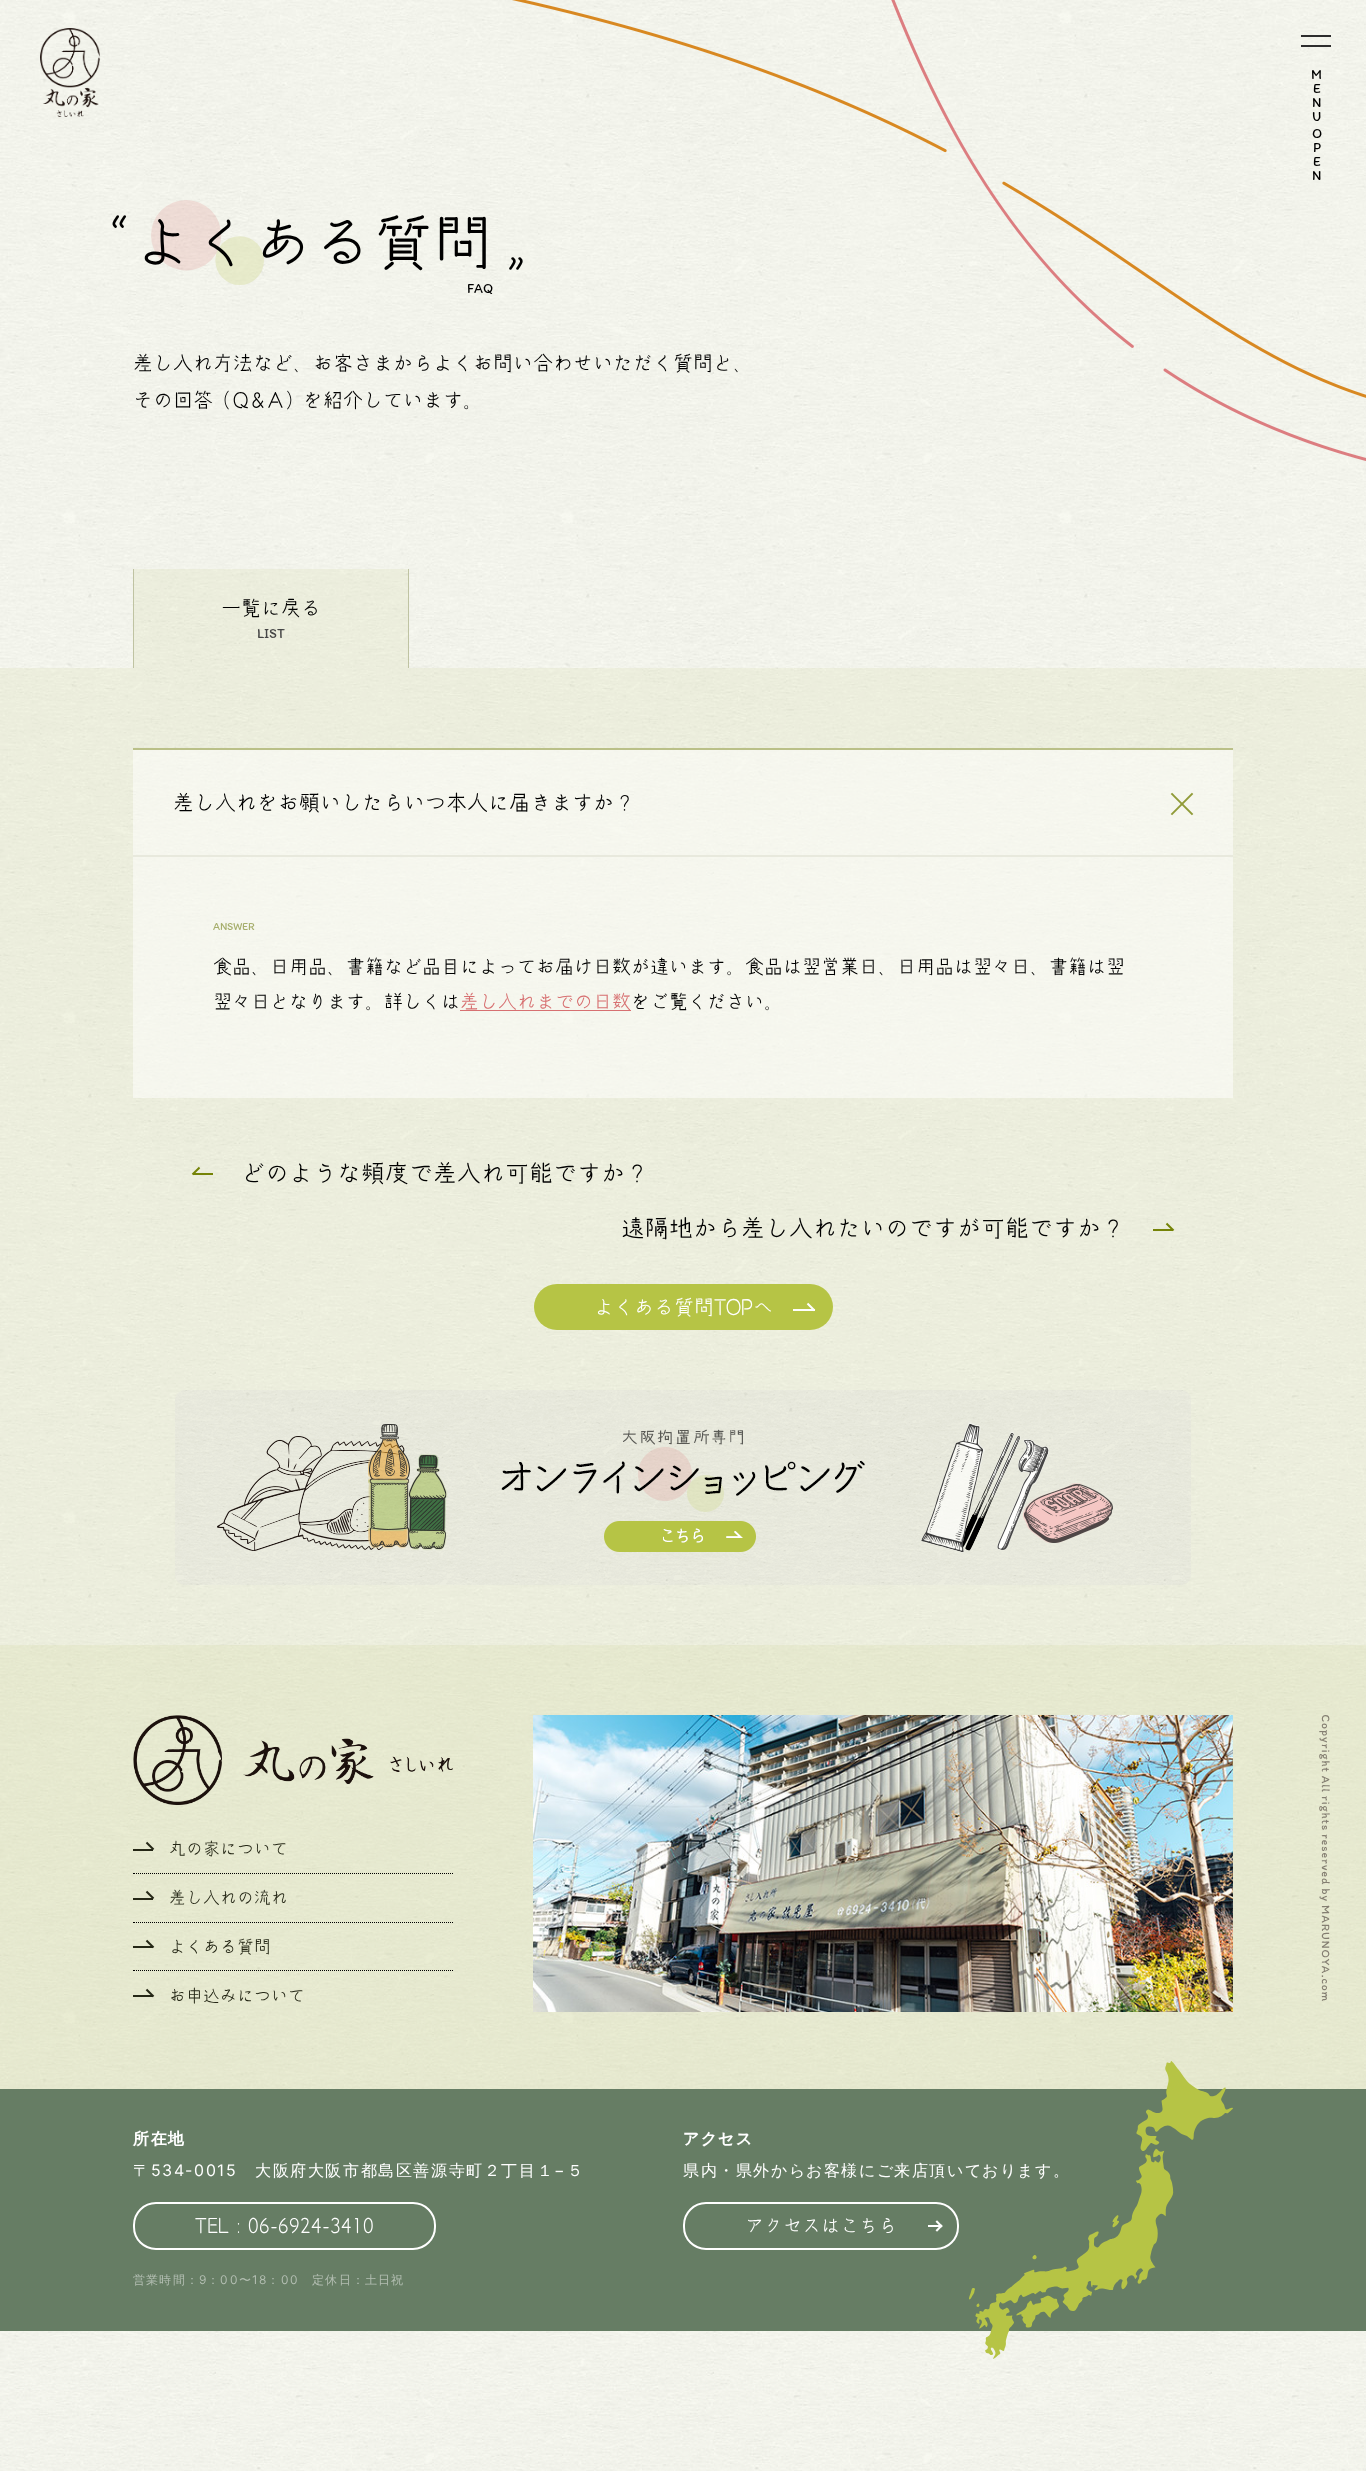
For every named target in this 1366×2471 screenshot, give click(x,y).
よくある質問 (220, 1946)
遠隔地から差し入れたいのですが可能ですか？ (873, 1228)
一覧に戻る (271, 608)
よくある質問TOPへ (683, 1307)
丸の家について (228, 1848)
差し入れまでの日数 (545, 1001)
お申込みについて (237, 1995)
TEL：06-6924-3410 (284, 2225)
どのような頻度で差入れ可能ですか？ (445, 1173)
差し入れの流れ (228, 1897)
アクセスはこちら (821, 2225)
